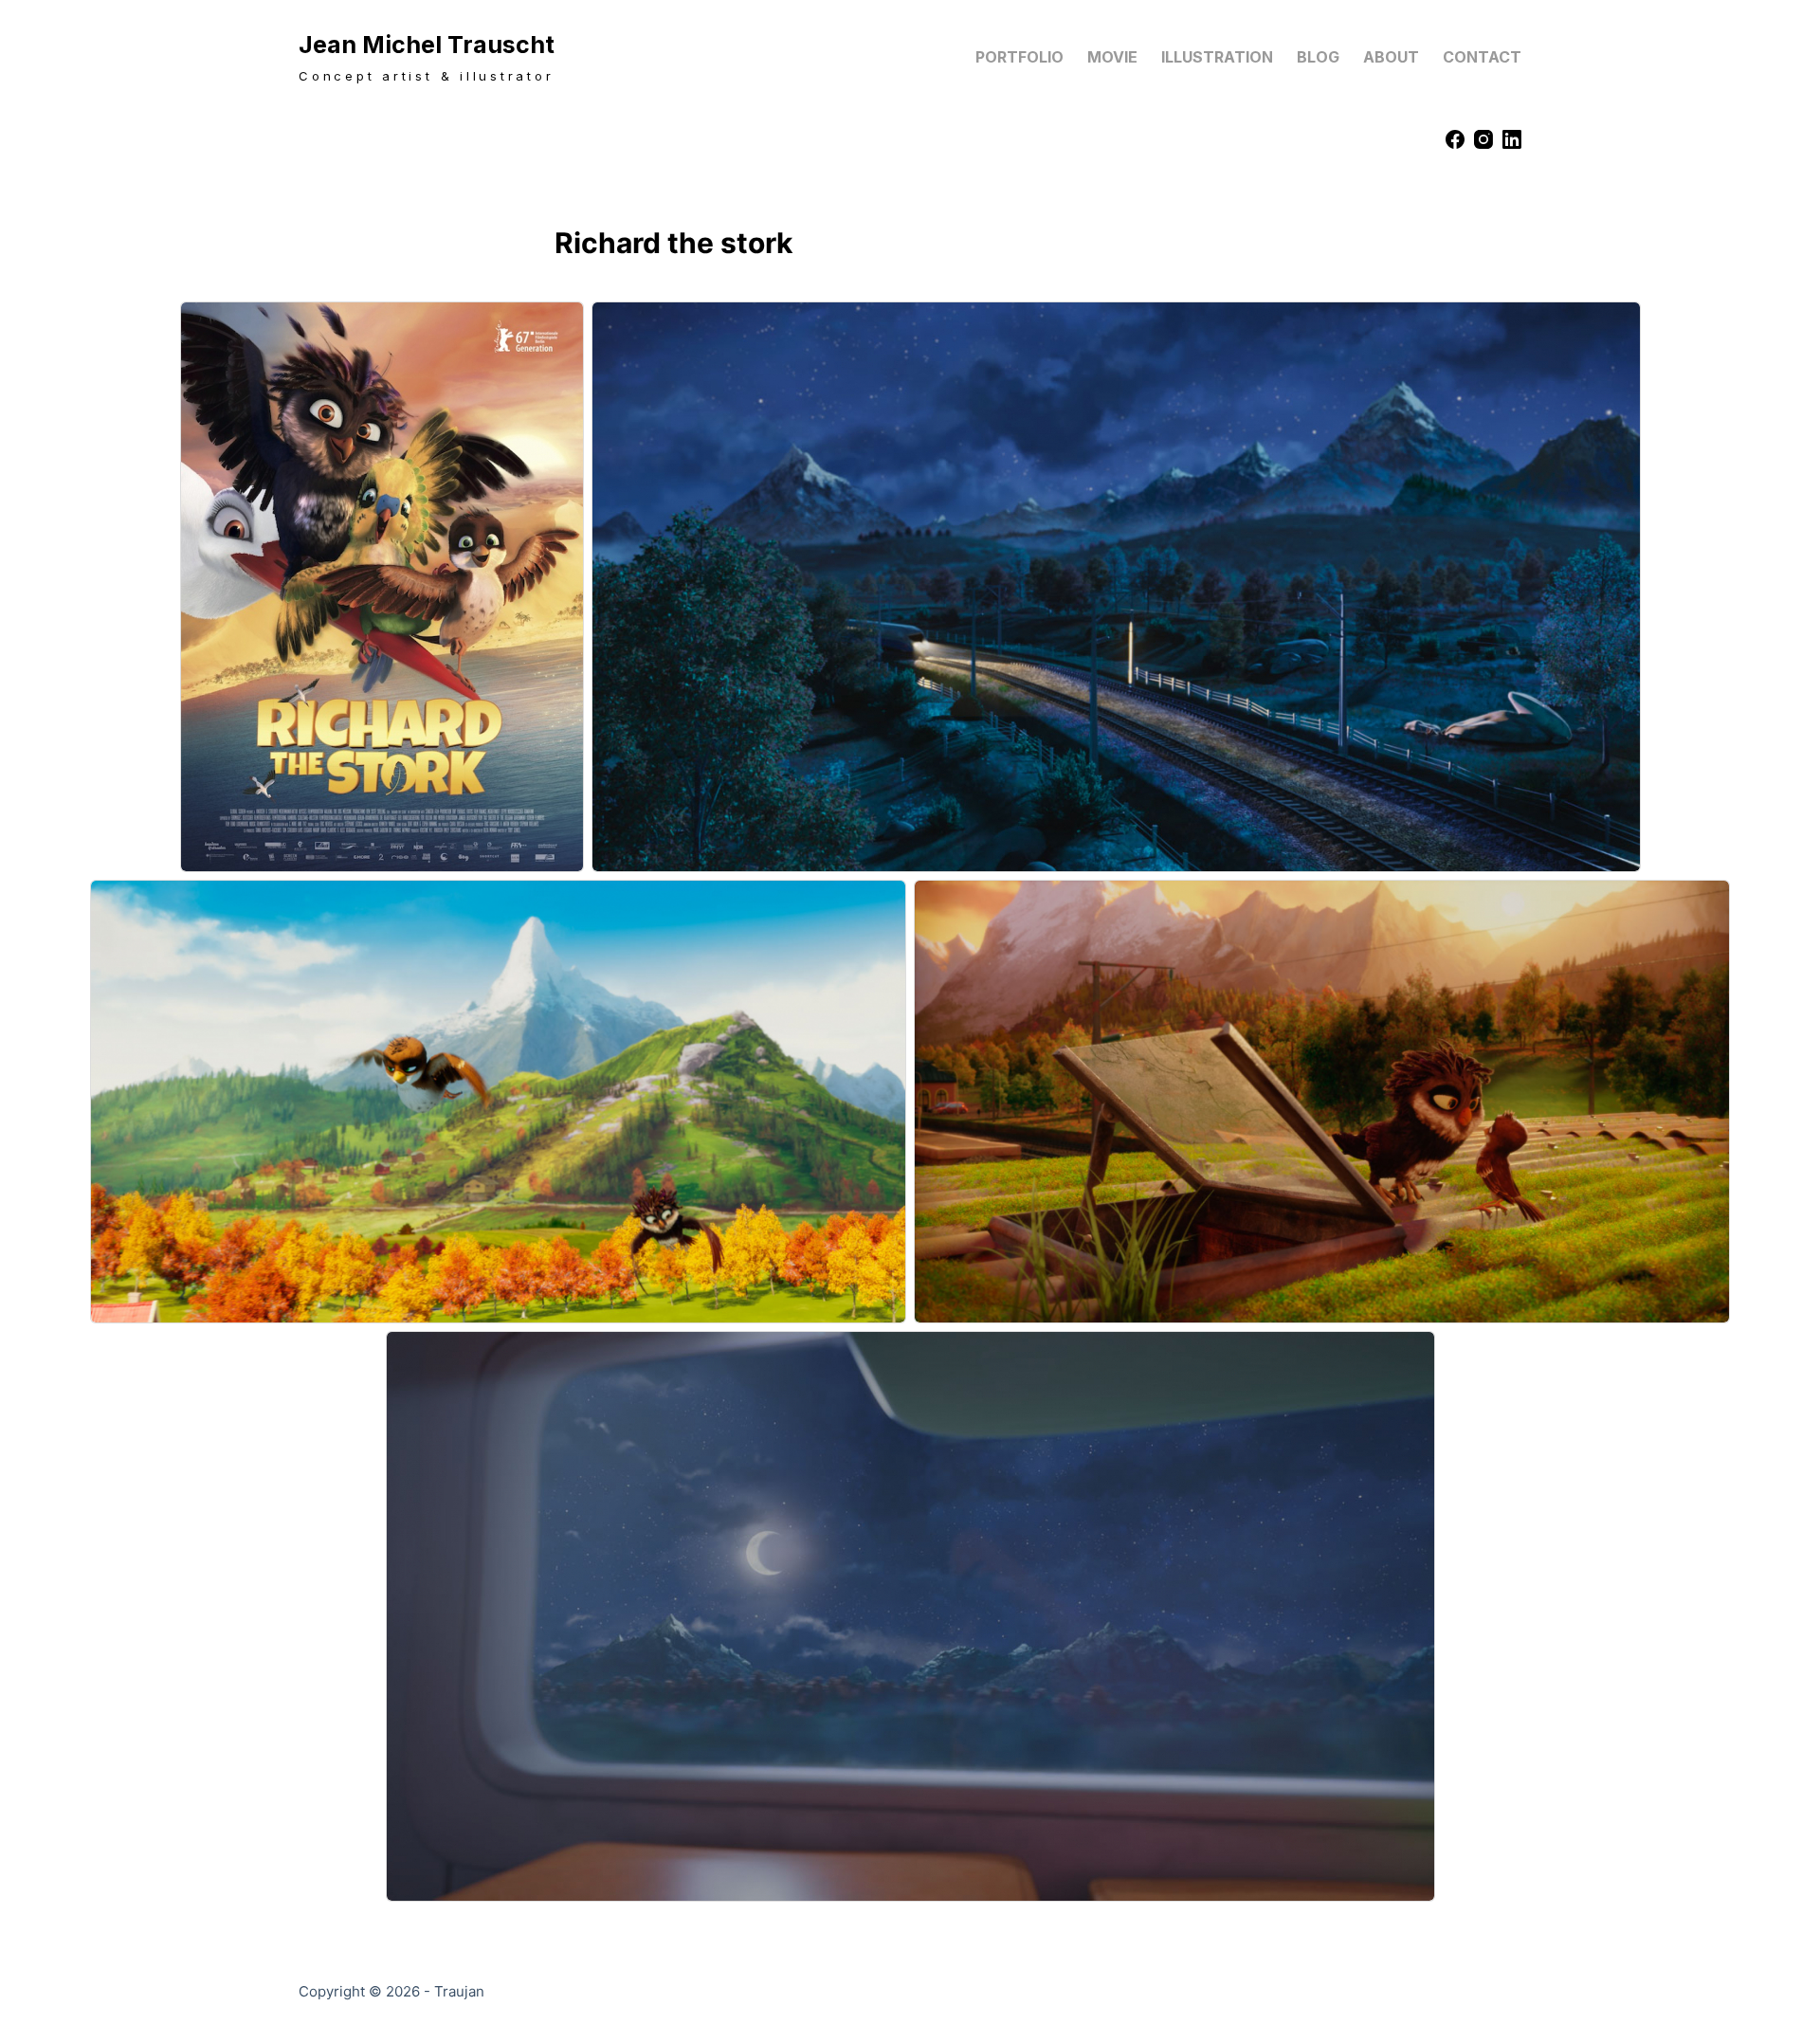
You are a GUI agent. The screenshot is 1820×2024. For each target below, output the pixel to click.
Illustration (1217, 57)
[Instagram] (1483, 139)
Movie (1112, 57)
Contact (1482, 57)
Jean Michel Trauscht (427, 45)
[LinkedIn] (1512, 139)
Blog (1318, 57)
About (1391, 57)
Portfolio (1019, 57)
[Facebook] (1455, 139)
